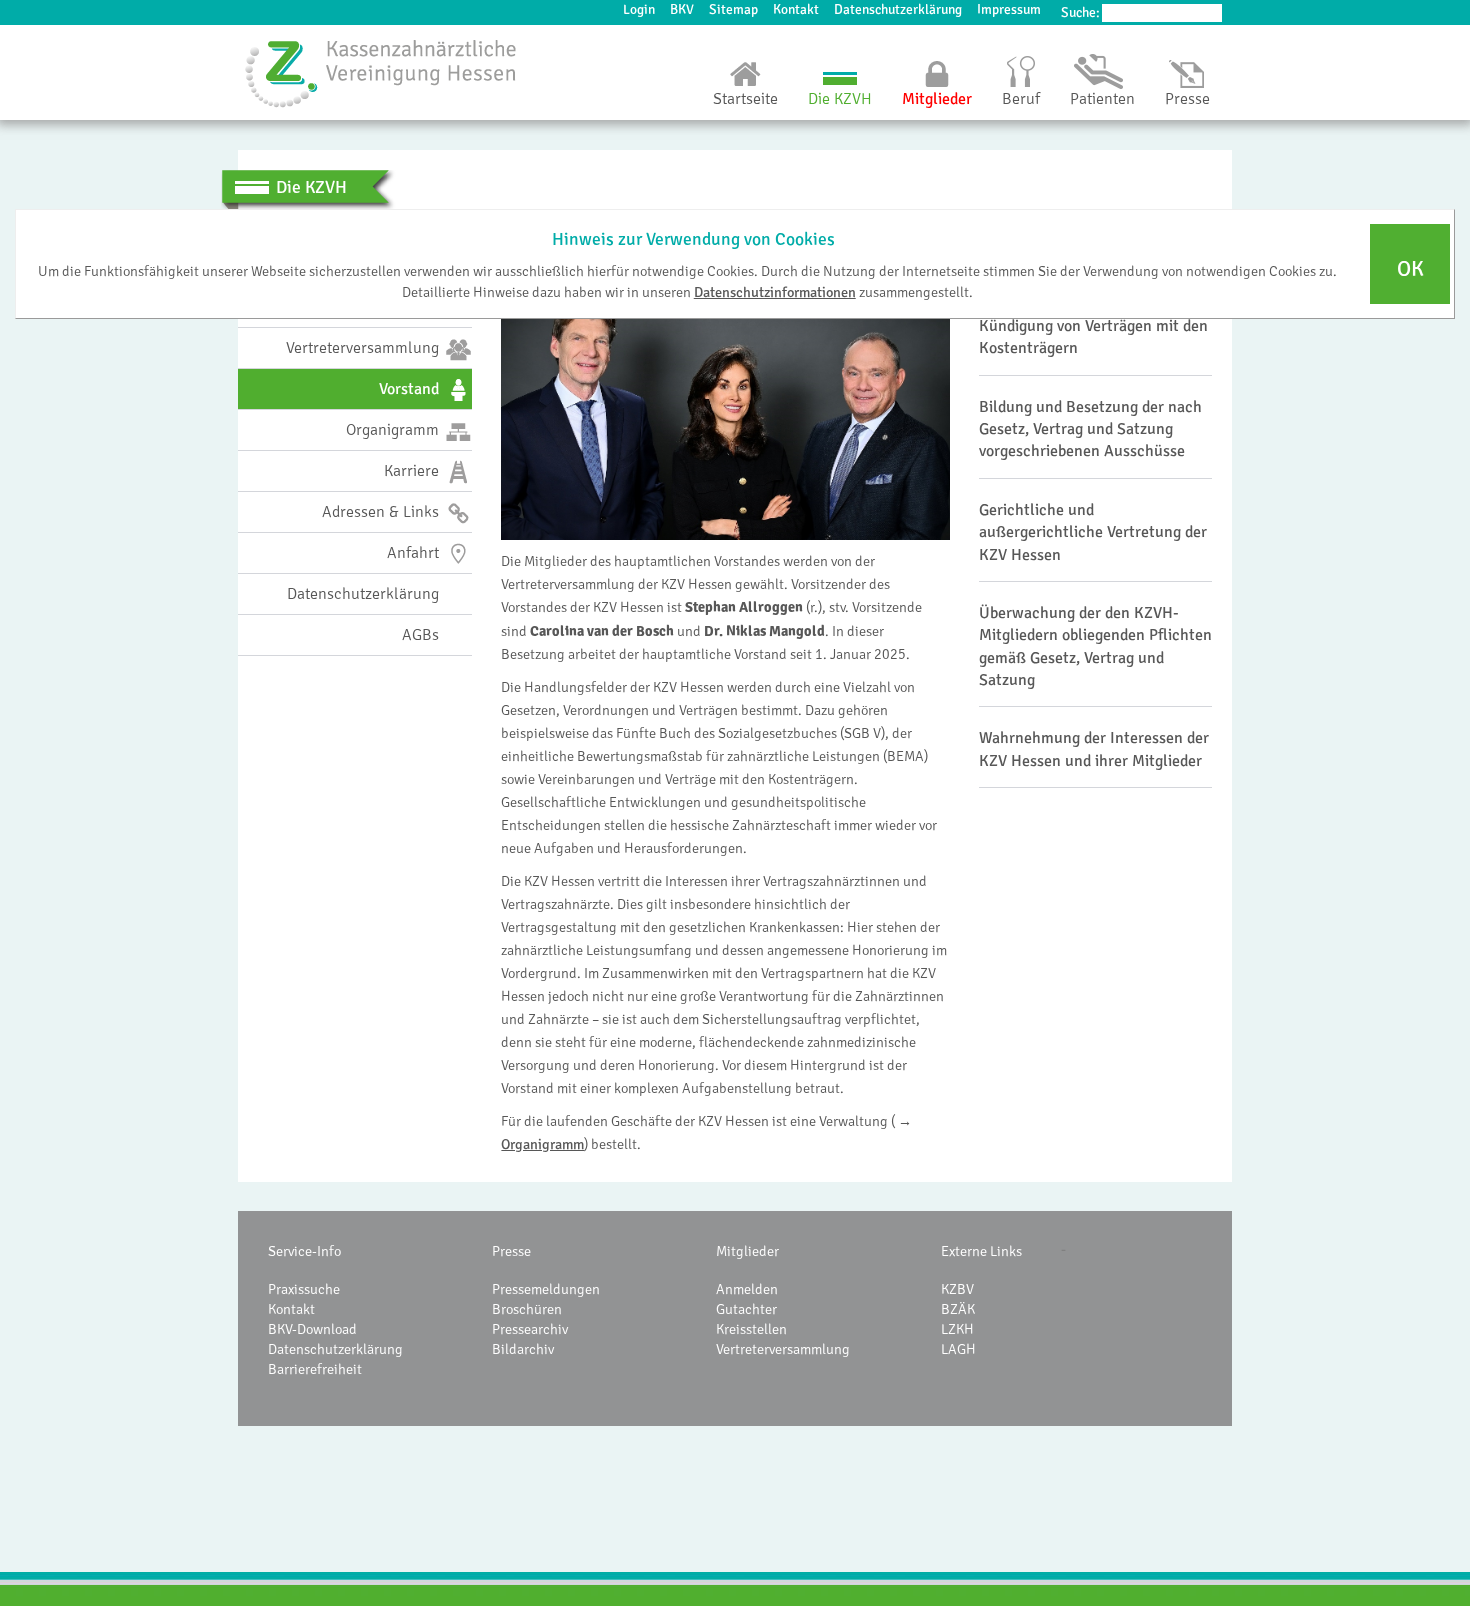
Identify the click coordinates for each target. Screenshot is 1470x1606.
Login (639, 9)
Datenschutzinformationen (775, 291)
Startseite (745, 99)
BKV (682, 9)
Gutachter (746, 1309)
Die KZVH (840, 99)
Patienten (1102, 99)
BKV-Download (312, 1329)
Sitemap (733, 9)
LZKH (957, 1329)
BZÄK (958, 1309)
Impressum (1009, 9)
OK (1410, 269)
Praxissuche (304, 1289)
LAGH (958, 1349)
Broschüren (527, 1309)
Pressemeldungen (546, 1289)
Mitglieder (937, 99)
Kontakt (796, 9)
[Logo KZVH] (381, 73)
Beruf (1021, 99)
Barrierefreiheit (315, 1369)
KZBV (957, 1289)
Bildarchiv (523, 1349)
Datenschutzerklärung (898, 9)
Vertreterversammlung (783, 1349)
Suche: (1080, 12)
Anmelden (747, 1289)
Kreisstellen (751, 1329)
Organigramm (542, 1144)
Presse (1187, 99)
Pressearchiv (530, 1329)
